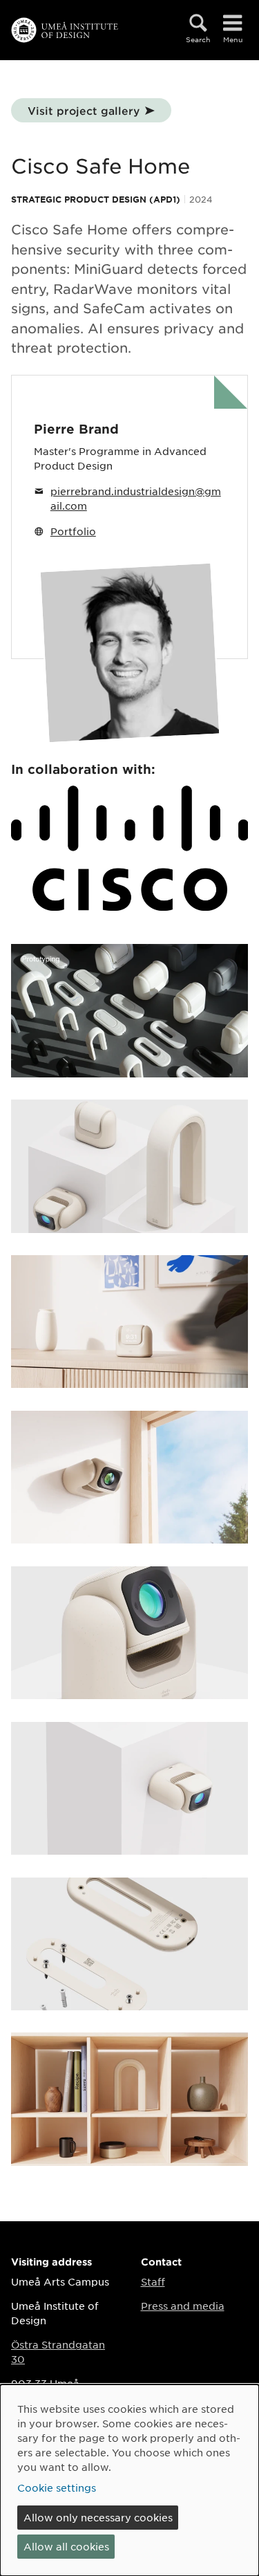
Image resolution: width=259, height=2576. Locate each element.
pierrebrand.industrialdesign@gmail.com (136, 498)
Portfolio (73, 531)
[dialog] (129, 2480)
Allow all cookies (66, 2546)
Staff (153, 2281)
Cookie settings (57, 2487)
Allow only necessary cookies (98, 2517)
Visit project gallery (84, 110)
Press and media (183, 2306)
